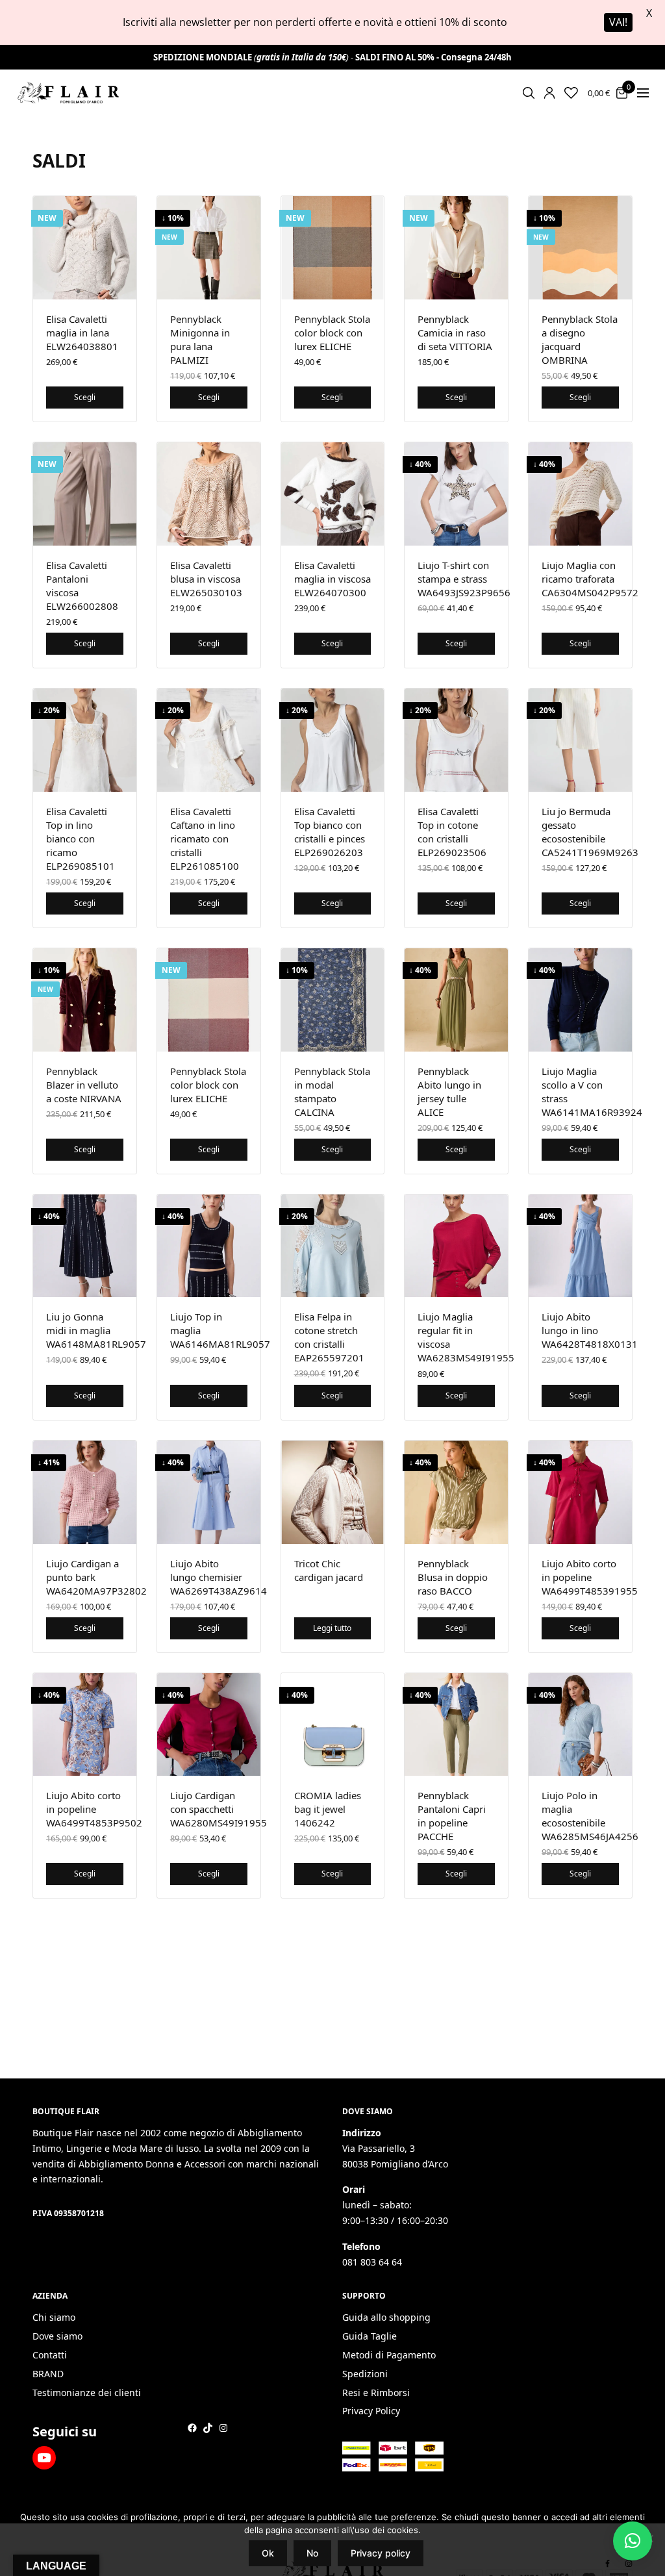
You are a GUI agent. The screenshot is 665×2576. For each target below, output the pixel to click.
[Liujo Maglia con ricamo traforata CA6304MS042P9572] (580, 494)
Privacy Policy (371, 2411)
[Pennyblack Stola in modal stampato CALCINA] (333, 1000)
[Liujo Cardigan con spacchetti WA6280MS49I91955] (209, 1725)
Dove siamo (57, 2336)
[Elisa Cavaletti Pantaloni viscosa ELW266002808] (85, 494)
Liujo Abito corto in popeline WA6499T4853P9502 (94, 1809)
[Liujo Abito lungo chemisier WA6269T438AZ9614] (209, 1492)
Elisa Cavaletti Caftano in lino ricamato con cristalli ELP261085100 (205, 839)
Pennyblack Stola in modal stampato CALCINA (332, 1092)
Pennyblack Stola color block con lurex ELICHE (332, 333)
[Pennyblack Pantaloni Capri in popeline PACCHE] (456, 1725)
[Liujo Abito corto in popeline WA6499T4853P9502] (85, 1725)
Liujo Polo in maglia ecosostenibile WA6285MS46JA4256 (590, 1816)
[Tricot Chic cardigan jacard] (333, 1492)
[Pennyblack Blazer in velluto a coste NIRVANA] (85, 1000)
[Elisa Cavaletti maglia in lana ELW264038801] (85, 248)
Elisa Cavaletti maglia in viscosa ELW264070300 (332, 579)
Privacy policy (381, 2553)
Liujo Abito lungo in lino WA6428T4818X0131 (590, 1330)
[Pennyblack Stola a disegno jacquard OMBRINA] (580, 248)
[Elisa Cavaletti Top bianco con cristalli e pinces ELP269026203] (333, 740)
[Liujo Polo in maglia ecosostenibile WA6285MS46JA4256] (580, 1725)
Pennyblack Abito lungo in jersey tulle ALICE (449, 1092)
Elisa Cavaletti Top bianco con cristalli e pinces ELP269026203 (330, 832)
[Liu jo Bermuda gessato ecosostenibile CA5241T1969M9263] (580, 740)
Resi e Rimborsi (376, 2393)
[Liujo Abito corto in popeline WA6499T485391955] (580, 1492)
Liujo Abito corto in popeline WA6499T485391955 (590, 1577)
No (312, 2553)
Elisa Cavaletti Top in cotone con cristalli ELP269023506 (452, 832)
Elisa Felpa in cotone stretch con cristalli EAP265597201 (329, 1337)
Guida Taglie (370, 2336)
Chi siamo (54, 2317)
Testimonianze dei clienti (87, 2393)
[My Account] (549, 93)
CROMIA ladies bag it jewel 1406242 (328, 1809)
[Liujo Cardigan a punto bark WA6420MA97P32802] (85, 1492)
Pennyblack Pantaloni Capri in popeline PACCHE (452, 1816)
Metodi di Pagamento (389, 2355)
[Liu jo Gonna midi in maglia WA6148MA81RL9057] (85, 1246)
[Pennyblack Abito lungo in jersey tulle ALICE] (456, 1000)
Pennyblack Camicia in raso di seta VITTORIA (455, 333)
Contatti (50, 2355)
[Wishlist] (571, 93)
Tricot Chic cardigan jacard (329, 1570)
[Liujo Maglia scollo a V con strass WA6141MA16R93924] (580, 1000)
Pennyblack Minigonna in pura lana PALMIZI (200, 339)
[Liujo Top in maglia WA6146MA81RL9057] (209, 1246)
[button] (633, 2541)
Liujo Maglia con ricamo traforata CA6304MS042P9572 (590, 579)
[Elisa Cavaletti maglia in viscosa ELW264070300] (333, 494)
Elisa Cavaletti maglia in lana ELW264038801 (82, 333)
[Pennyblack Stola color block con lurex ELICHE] (333, 248)
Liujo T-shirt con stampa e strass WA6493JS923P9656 (464, 579)
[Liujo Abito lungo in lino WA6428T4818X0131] (580, 1246)
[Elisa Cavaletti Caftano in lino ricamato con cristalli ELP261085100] (209, 740)
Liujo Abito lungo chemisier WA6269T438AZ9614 (219, 1577)
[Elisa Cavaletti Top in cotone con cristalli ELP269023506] (456, 740)
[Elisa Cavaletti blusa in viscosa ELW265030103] (209, 494)
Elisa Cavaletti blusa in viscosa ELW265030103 (206, 579)
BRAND (48, 2374)
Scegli (85, 397)
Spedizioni (365, 2374)
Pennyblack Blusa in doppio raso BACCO (453, 1577)
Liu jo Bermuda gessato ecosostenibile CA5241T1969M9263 (590, 832)
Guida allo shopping (386, 2317)
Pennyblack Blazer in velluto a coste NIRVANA (84, 1085)
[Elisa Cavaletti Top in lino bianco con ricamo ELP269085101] (85, 740)
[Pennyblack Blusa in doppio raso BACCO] (456, 1492)
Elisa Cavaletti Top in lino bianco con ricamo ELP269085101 (81, 839)
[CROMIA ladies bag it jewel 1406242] (333, 1725)
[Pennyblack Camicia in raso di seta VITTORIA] (456, 248)
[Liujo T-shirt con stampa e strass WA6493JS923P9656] (456, 494)
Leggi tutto (332, 1628)
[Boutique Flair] (68, 93)
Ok (268, 2553)
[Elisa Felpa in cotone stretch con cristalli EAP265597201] (333, 1246)
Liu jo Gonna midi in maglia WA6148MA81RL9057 (96, 1330)
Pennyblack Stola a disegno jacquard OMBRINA (580, 339)
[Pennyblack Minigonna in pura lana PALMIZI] (209, 248)
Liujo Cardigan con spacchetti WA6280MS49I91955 (219, 1809)
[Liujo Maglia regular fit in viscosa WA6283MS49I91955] (456, 1246)
